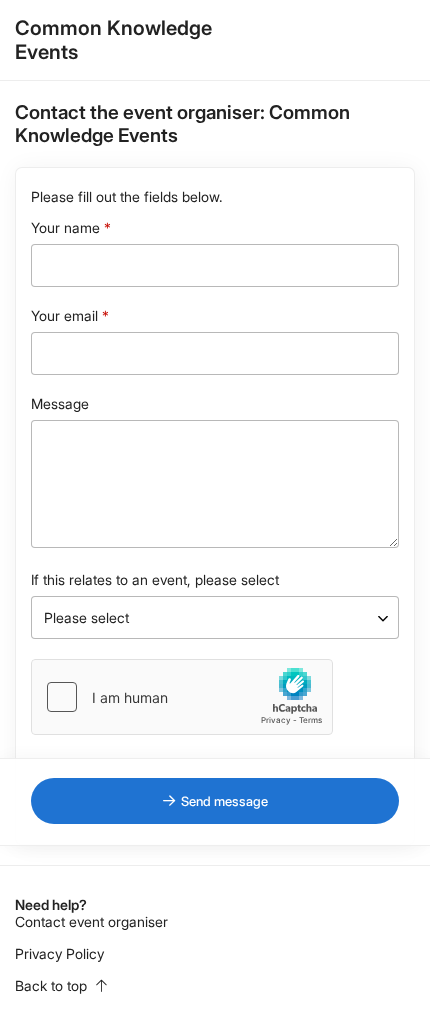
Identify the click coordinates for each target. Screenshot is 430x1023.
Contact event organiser (91, 921)
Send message (224, 801)
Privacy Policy (59, 953)
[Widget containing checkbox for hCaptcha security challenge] (182, 697)
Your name (65, 227)
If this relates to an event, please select (155, 579)
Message (60, 403)
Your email (64, 315)
